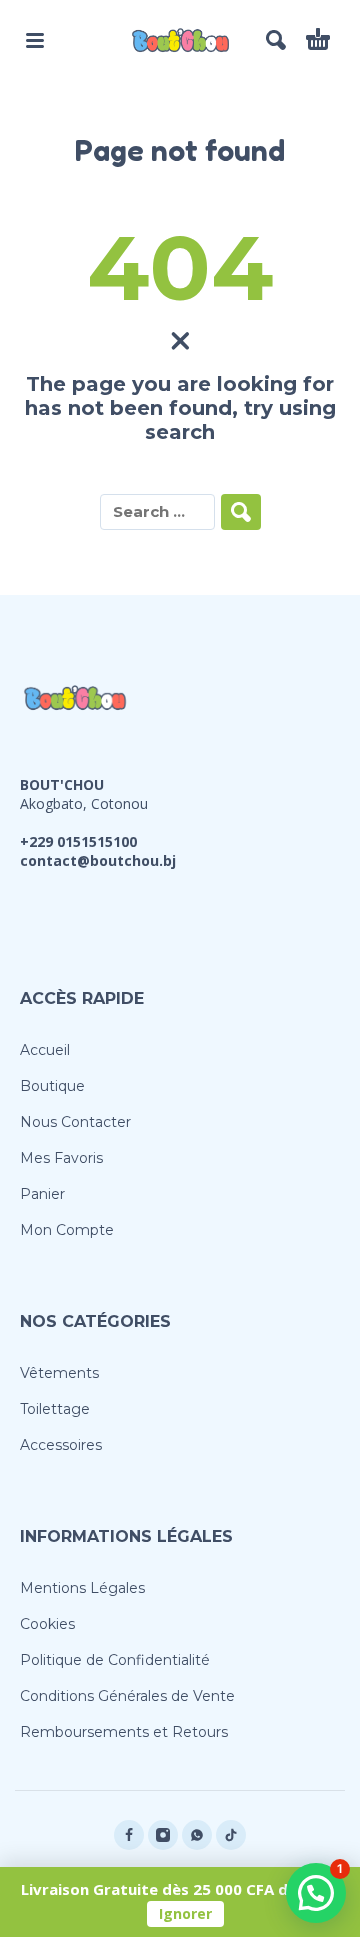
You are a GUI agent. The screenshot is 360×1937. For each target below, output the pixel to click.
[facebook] (129, 1835)
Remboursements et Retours (124, 1732)
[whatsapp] (197, 1835)
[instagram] (163, 1835)
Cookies (47, 1624)
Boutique (52, 1086)
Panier (42, 1194)
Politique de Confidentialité (115, 1660)
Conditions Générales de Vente (127, 1696)
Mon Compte (67, 1230)
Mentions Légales (82, 1588)
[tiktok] (231, 1835)
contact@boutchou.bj (98, 860)
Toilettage (55, 1409)
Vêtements (59, 1373)
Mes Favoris (61, 1158)
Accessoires (61, 1445)
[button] (35, 40)
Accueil (45, 1050)
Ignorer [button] (185, 1913)
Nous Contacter (75, 1122)
